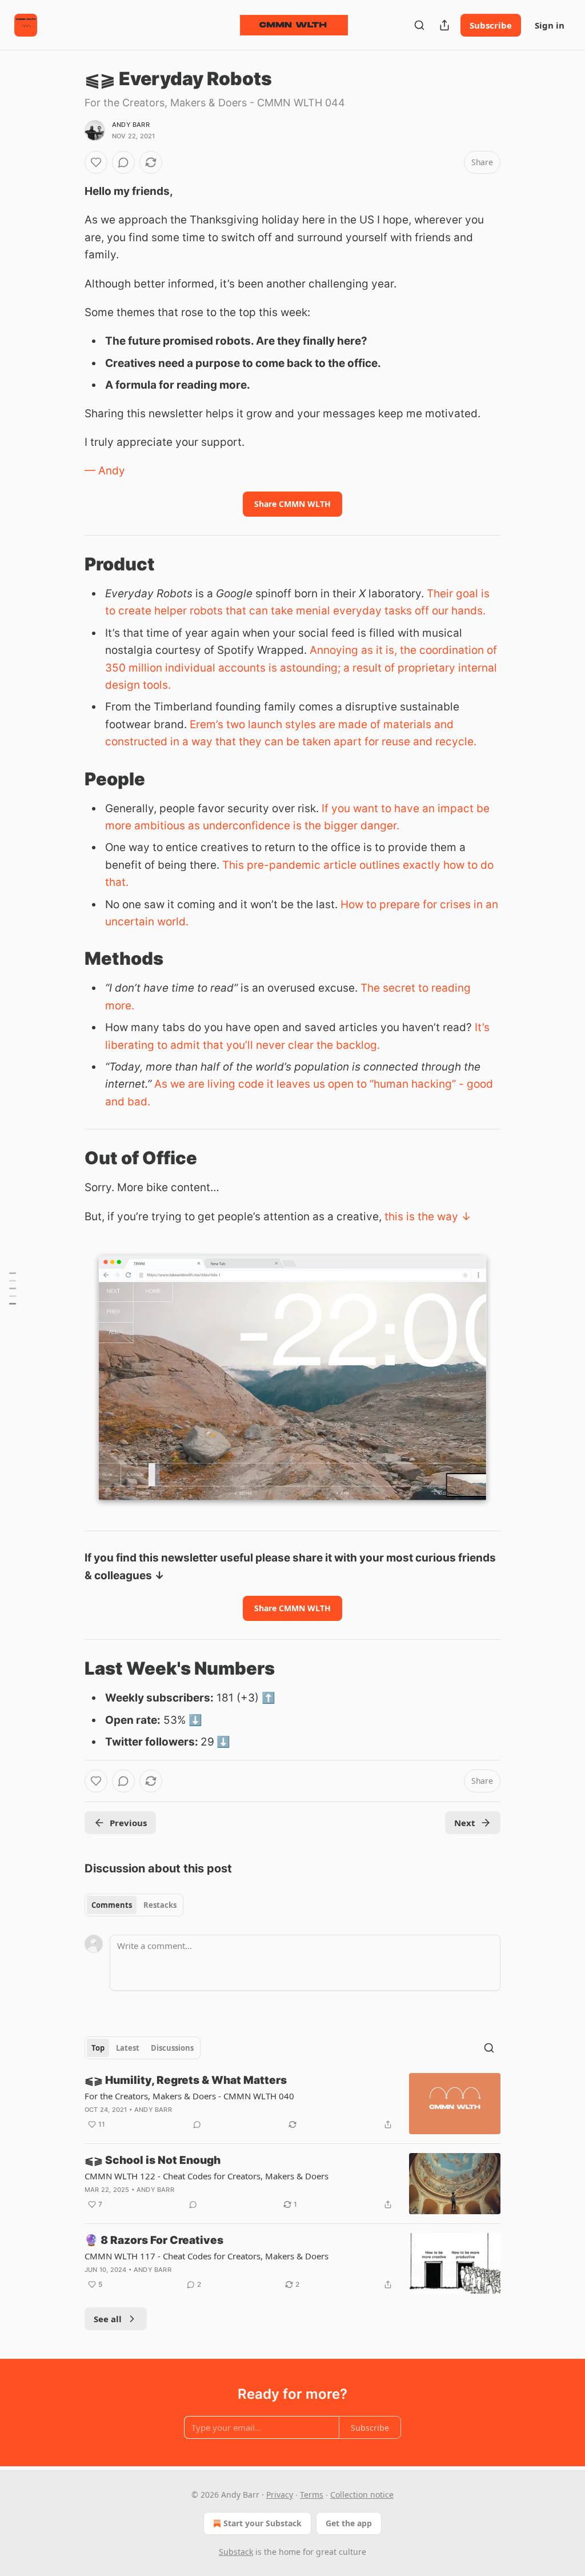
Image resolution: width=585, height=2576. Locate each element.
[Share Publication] (444, 25)
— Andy (105, 471)
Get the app (349, 2523)
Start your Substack (263, 2523)
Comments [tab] (112, 1905)
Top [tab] (98, 2048)
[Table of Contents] (13, 1288)
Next (465, 1823)
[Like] (96, 162)
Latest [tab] (128, 2048)
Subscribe (491, 25)
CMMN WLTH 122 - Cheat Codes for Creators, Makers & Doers (207, 2176)
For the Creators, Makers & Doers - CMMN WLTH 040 (189, 2096)
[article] (292, 2104)
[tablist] (134, 1905)
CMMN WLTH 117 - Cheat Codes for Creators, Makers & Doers (207, 2256)
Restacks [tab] (160, 1905)
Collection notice (362, 2495)
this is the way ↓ (428, 1217)
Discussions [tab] (172, 2048)
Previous (128, 1823)
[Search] (419, 25)
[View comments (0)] (123, 162)
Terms (312, 2495)
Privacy (280, 2495)
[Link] (69, 564)
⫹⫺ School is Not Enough (153, 2160)
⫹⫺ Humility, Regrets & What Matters (186, 2080)
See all (108, 2319)
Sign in (550, 25)
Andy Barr (131, 125)
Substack (236, 2552)
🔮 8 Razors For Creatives (154, 2240)
